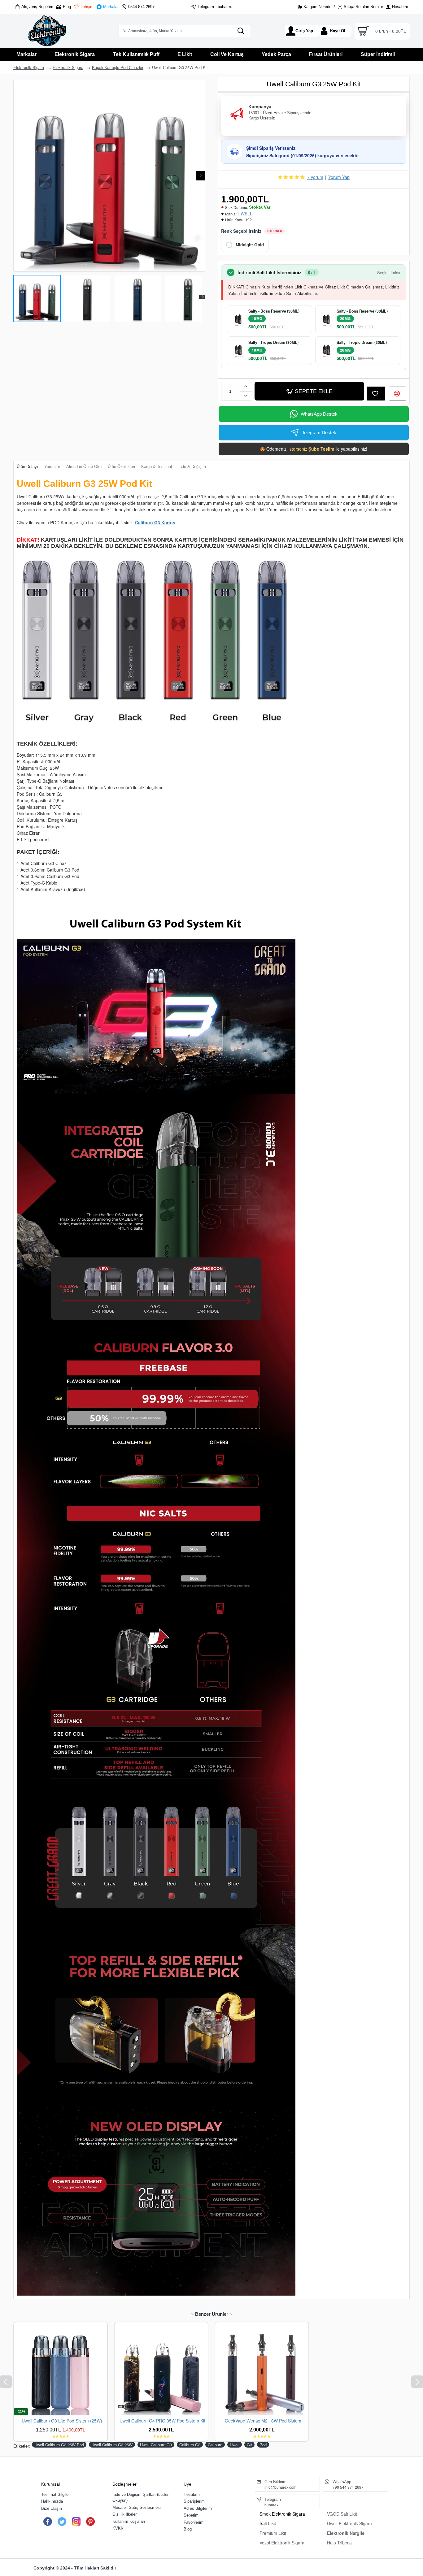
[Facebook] (48, 2522)
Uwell (235, 2445)
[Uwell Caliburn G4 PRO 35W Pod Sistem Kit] (161, 2369)
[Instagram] (76, 2522)
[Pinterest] (90, 2522)
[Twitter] (62, 2522)
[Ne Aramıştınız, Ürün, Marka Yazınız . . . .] (241, 31)
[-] (246, 396)
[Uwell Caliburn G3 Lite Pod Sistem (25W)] (61, 2369)
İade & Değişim (192, 467)
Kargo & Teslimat (157, 467)
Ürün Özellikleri (121, 467)
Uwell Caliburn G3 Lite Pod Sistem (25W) (62, 2421)
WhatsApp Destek (319, 414)
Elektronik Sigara (29, 67)
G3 (249, 2445)
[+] (246, 387)
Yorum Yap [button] (339, 177)
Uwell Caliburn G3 (156, 2445)
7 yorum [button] (315, 177)
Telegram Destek (319, 433)
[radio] (245, 245)
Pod (263, 2445)
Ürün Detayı (27, 467)
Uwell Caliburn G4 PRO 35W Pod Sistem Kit (162, 2421)
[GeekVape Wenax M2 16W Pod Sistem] (262, 2369)
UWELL (245, 214)
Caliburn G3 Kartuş (155, 522)
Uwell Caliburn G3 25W (112, 2445)
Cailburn (215, 2445)
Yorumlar (52, 467)
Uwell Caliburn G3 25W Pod (59, 2445)
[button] (18, 176)
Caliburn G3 (190, 2445)
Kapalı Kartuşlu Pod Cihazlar (118, 67)
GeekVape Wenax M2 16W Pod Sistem (263, 2421)
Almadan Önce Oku (84, 467)
